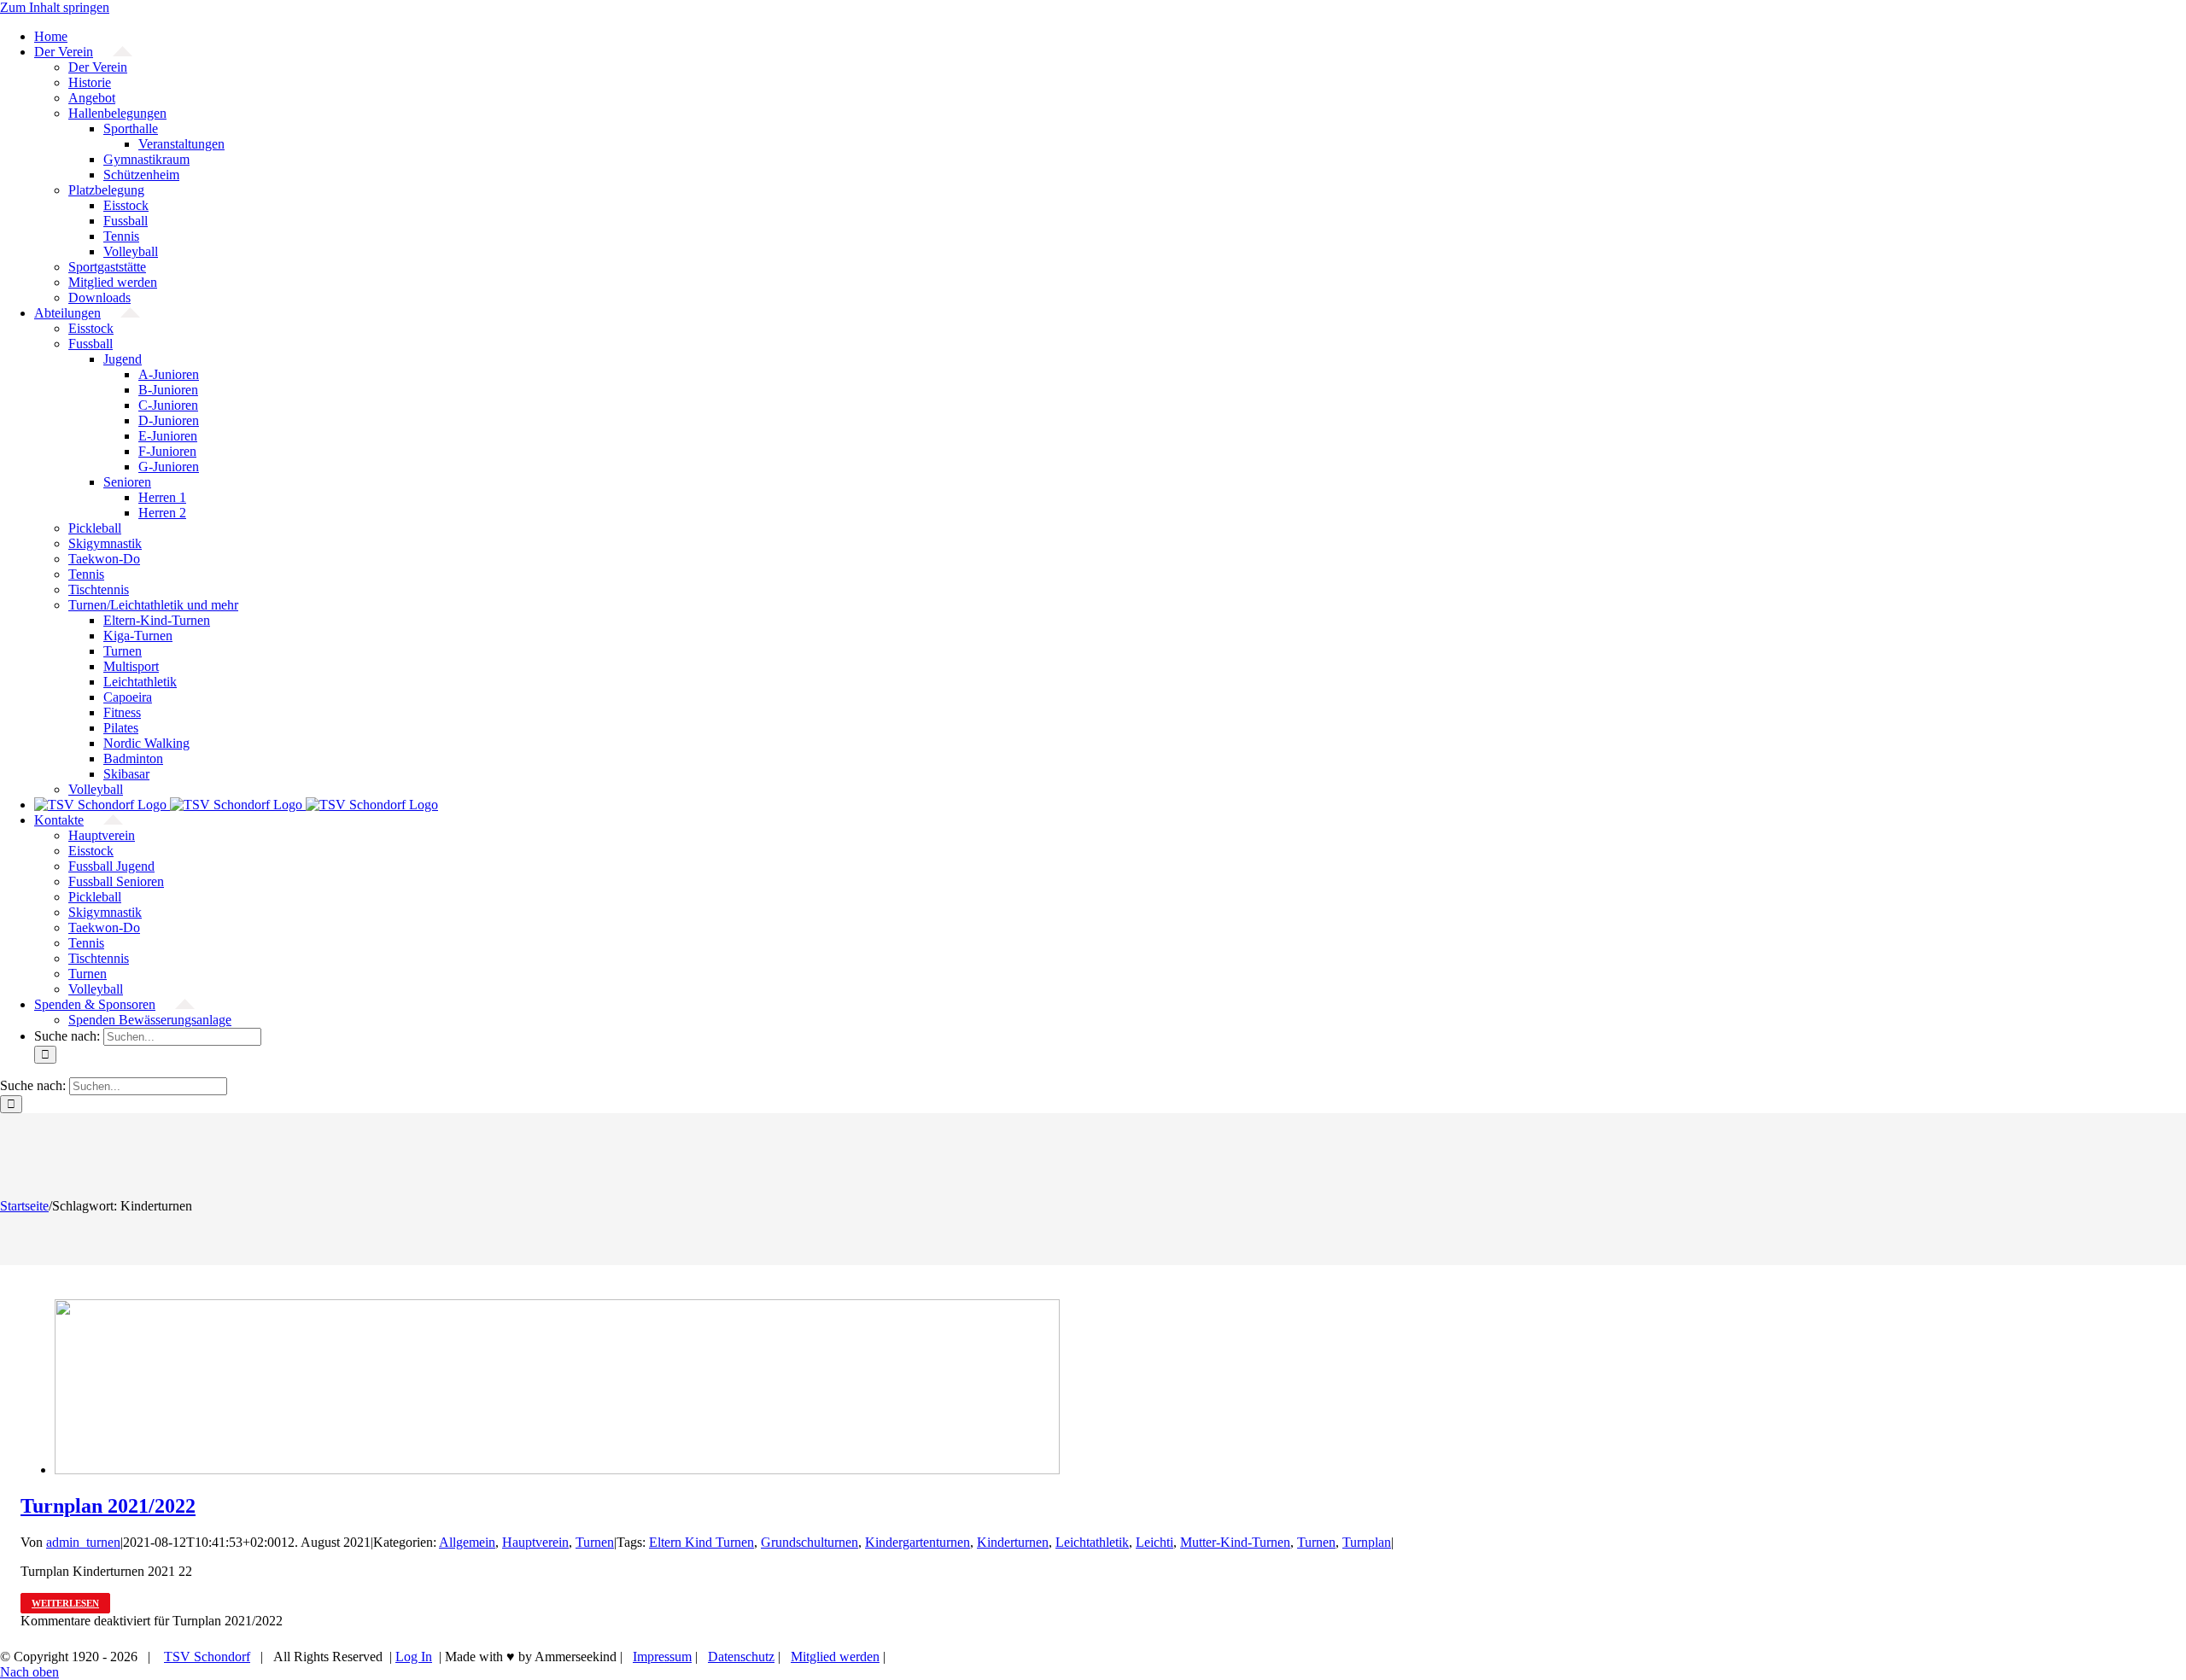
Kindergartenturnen (918, 1542)
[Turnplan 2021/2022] (557, 1470)
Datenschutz (741, 1657)
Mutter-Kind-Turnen (1235, 1542)
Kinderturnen (1013, 1542)
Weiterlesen (65, 1603)
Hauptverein (535, 1542)
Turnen (595, 1542)
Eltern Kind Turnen (701, 1542)
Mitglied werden (835, 1657)
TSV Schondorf (207, 1657)
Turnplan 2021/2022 (108, 1506)
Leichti (1154, 1542)
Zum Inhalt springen (55, 7)
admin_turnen (83, 1542)
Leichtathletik (1092, 1542)
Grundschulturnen (810, 1542)
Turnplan (1367, 1542)
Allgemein (467, 1542)
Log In (414, 1657)
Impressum (662, 1657)
